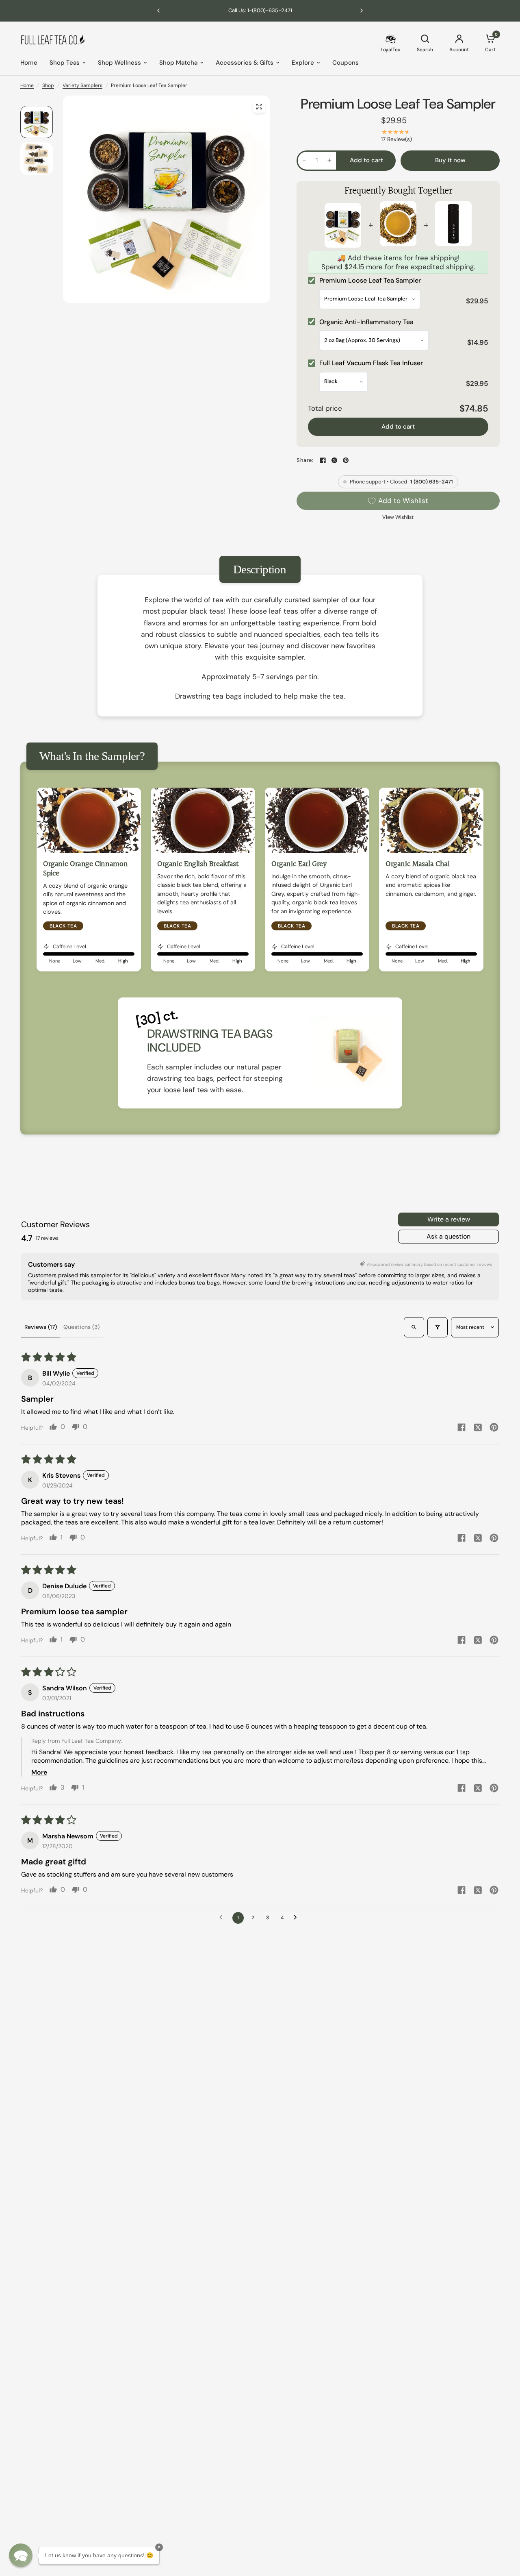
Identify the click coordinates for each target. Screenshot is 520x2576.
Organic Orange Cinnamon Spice (85, 869)
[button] (21, 2555)
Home (29, 63)
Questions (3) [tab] (81, 1327)
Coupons (346, 63)
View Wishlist (398, 517)
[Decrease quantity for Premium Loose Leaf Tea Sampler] (304, 160)
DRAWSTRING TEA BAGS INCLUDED (210, 1041)
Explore (303, 63)
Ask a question (448, 1236)
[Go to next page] (297, 1918)
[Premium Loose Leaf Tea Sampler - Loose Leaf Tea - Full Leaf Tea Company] (259, 107)
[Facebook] (323, 460)
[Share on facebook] (461, 1428)
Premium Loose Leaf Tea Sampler (398, 104)
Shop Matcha (178, 63)
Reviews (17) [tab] (41, 1327)
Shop (48, 85)
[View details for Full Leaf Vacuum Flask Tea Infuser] (453, 225)
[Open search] (414, 1327)
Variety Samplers (82, 85)
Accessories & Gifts (245, 63)
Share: (305, 461)
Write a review (449, 1219)
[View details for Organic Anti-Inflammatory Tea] (398, 225)
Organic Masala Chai (418, 864)
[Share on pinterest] (494, 1428)
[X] (334, 460)
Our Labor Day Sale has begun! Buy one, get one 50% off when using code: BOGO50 (287, 10)
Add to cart (398, 427)
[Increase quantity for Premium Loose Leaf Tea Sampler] (329, 160)
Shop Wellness (119, 63)
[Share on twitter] (478, 1428)
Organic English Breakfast (198, 864)
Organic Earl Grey (299, 864)
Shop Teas (65, 63)
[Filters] (438, 1327)
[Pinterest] (346, 460)
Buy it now (450, 160)
